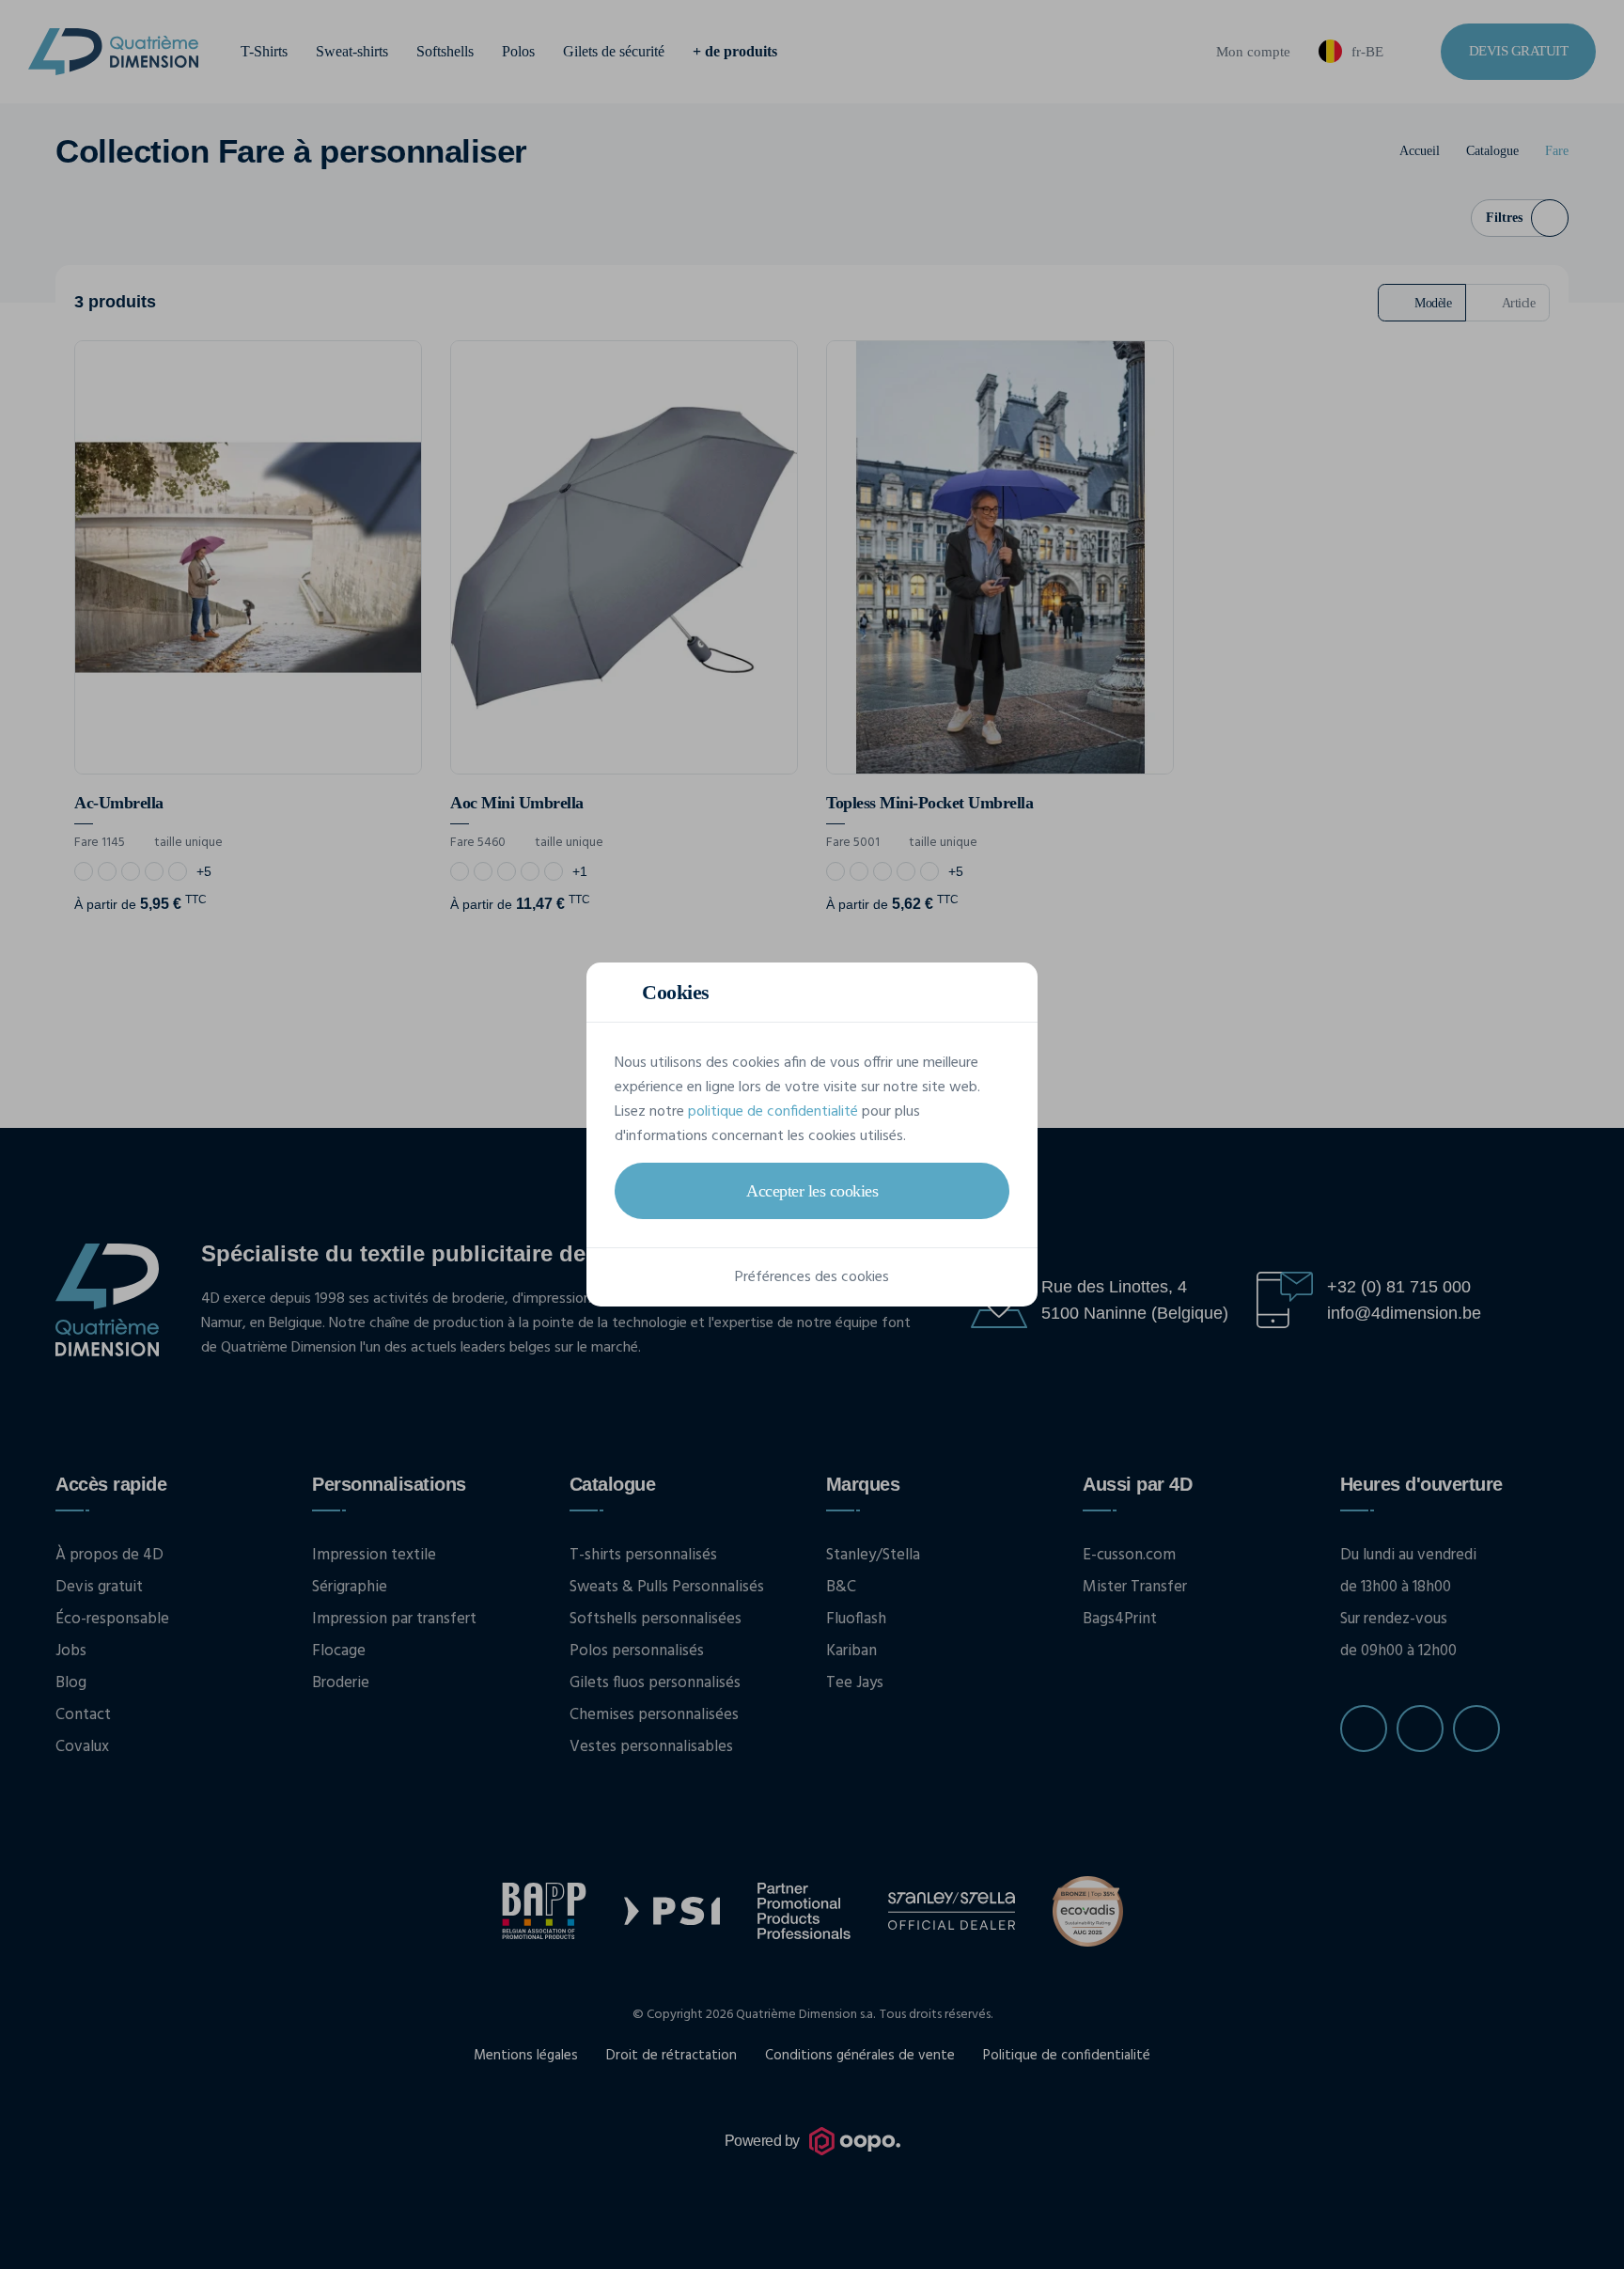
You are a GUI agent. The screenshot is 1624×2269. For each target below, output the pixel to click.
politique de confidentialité (773, 1112)
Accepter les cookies (812, 1191)
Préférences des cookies (812, 1277)
